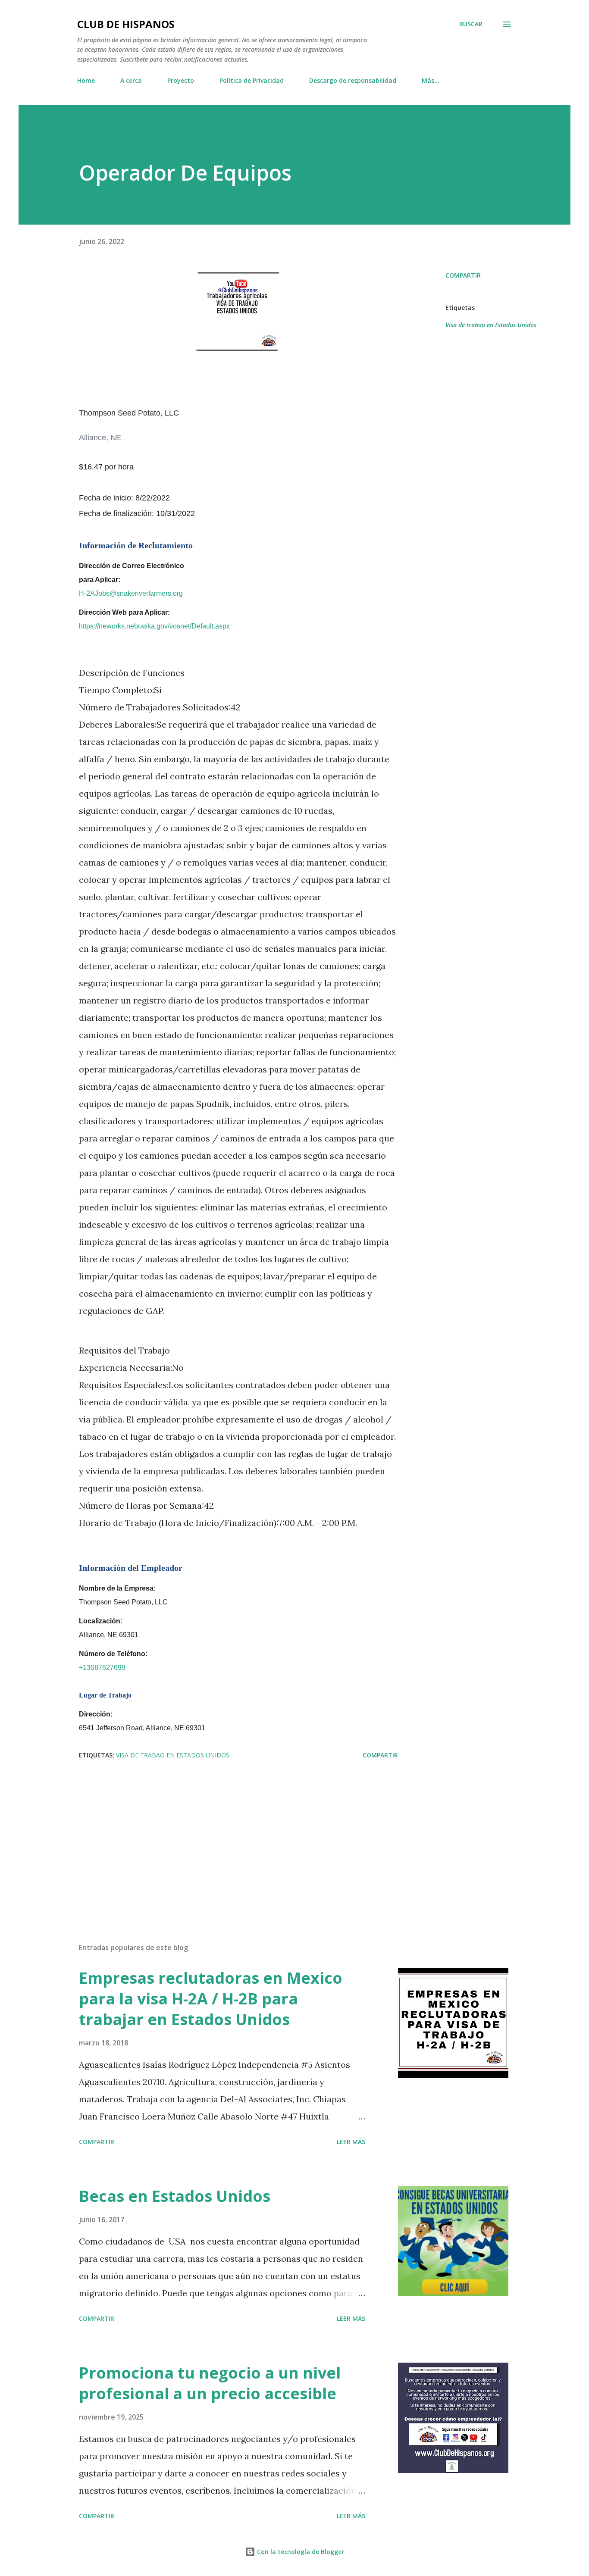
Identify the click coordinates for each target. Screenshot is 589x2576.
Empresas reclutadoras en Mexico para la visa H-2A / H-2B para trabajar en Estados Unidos (211, 1999)
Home (86, 80)
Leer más (351, 2142)
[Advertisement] (225, 1835)
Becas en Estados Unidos (175, 2196)
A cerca (131, 80)
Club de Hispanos (126, 24)
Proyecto (181, 80)
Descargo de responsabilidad (353, 80)
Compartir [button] (463, 275)
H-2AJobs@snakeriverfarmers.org (131, 593)
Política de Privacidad (252, 80)
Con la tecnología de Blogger (300, 2552)
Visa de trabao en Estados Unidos (491, 325)
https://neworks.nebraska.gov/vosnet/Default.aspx (156, 626)
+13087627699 (104, 1668)
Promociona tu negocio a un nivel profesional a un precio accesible (210, 2383)
